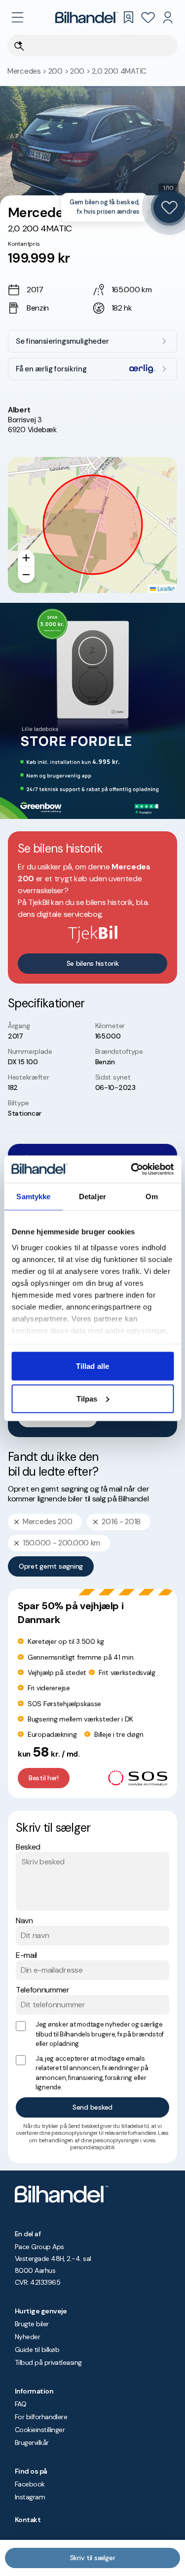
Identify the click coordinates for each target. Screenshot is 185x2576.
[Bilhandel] (87, 17)
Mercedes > (28, 71)
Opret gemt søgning (51, 1566)
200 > (59, 71)
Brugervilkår (32, 2442)
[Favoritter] (148, 17)
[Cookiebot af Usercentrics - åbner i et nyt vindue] (132, 1169)
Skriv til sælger (93, 2558)
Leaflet (165, 588)
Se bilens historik (93, 963)
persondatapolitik (92, 2147)
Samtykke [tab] (33, 1197)
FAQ (20, 2404)
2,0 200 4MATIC (119, 71)
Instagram (30, 2497)
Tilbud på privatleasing (48, 2362)
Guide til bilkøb (37, 2350)
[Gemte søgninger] (128, 17)
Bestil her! (44, 1778)
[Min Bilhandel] (168, 17)
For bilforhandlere (41, 2417)
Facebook (30, 2484)
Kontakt (28, 2520)
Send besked (92, 2107)
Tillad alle (92, 1366)
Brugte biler (32, 2324)
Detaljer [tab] (92, 1197)
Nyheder (27, 2337)
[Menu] (17, 17)
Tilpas (87, 1398)
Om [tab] (152, 1197)
